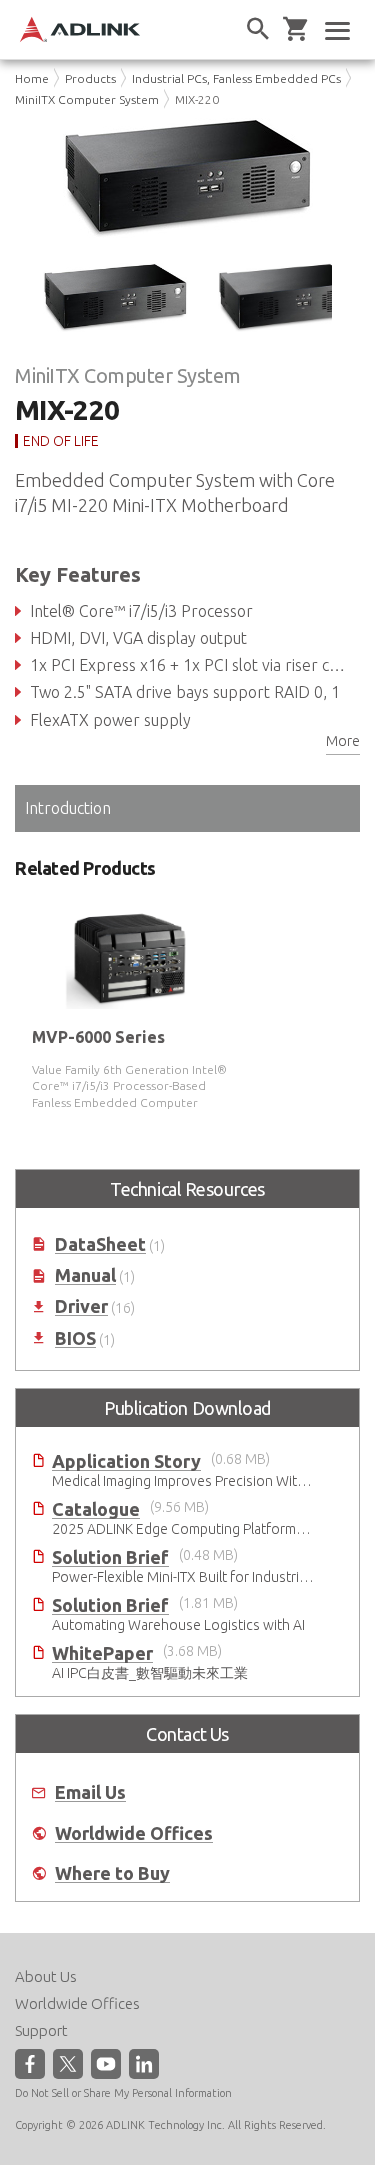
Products (90, 78)
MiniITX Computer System (87, 99)
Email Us (90, 1792)
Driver (81, 1306)
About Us (46, 1976)
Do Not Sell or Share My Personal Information (123, 2093)
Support (41, 2030)
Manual (85, 1275)
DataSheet (100, 1244)
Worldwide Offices (134, 1833)
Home (32, 78)
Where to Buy (112, 1873)
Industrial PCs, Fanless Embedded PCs (236, 78)
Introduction (68, 808)
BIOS (75, 1338)
